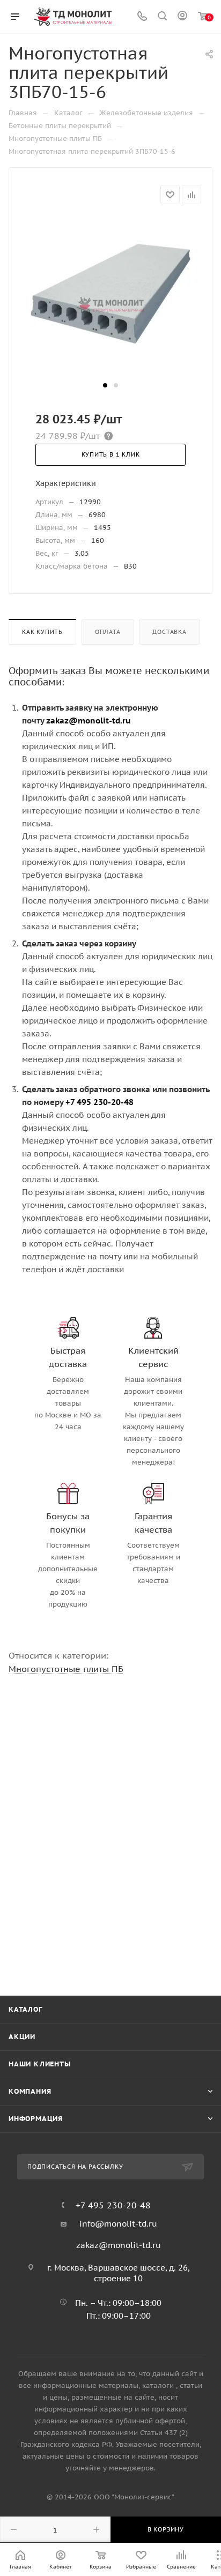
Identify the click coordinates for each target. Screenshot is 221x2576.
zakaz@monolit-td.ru (119, 2245)
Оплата (108, 632)
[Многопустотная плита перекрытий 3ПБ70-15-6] (110, 298)
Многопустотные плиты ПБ (66, 1669)
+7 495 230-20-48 (113, 2205)
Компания (30, 2091)
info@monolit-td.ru (118, 2224)
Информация (36, 2119)
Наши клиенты (40, 2064)
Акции (22, 2037)
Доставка (169, 632)
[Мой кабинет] (182, 17)
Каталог (25, 2009)
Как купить (42, 632)
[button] (105, 385)
